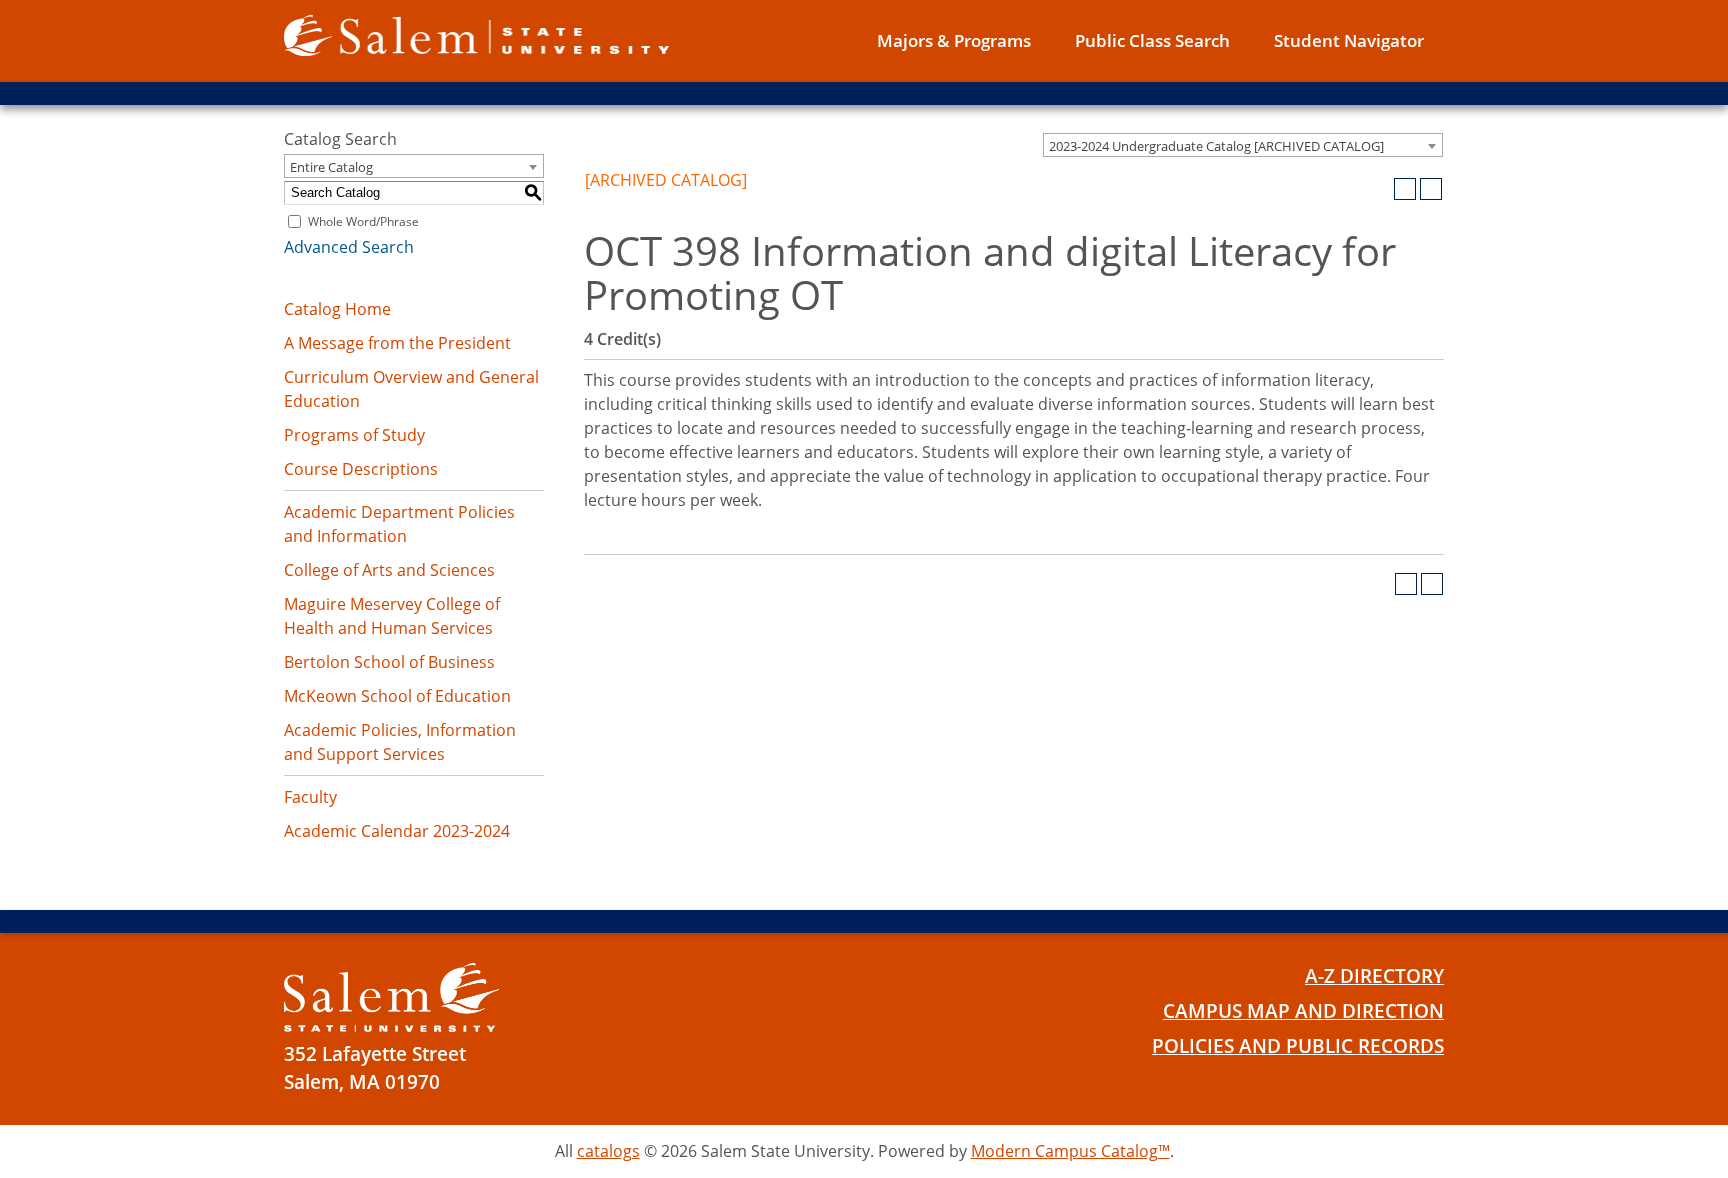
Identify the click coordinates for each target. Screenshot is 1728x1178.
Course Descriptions (361, 469)
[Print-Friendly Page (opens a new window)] (1405, 189)
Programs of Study (354, 435)
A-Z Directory (1374, 976)
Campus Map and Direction (1303, 1011)
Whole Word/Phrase (363, 221)
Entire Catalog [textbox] (331, 167)
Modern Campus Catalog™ (1070, 1151)
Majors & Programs (954, 40)
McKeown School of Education (397, 696)
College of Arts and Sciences (389, 570)
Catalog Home (337, 309)
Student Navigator (1349, 40)
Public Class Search (1152, 40)
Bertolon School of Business (389, 662)
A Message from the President (397, 343)
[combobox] (1243, 145)
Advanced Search (349, 247)
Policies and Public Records (1298, 1046)
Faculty (310, 797)
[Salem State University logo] (476, 34)
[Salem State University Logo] (391, 997)
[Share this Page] (1379, 189)
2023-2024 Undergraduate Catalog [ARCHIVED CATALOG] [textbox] (1216, 146)
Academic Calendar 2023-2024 (397, 831)
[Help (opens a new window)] (1431, 189)
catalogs (608, 1151)
